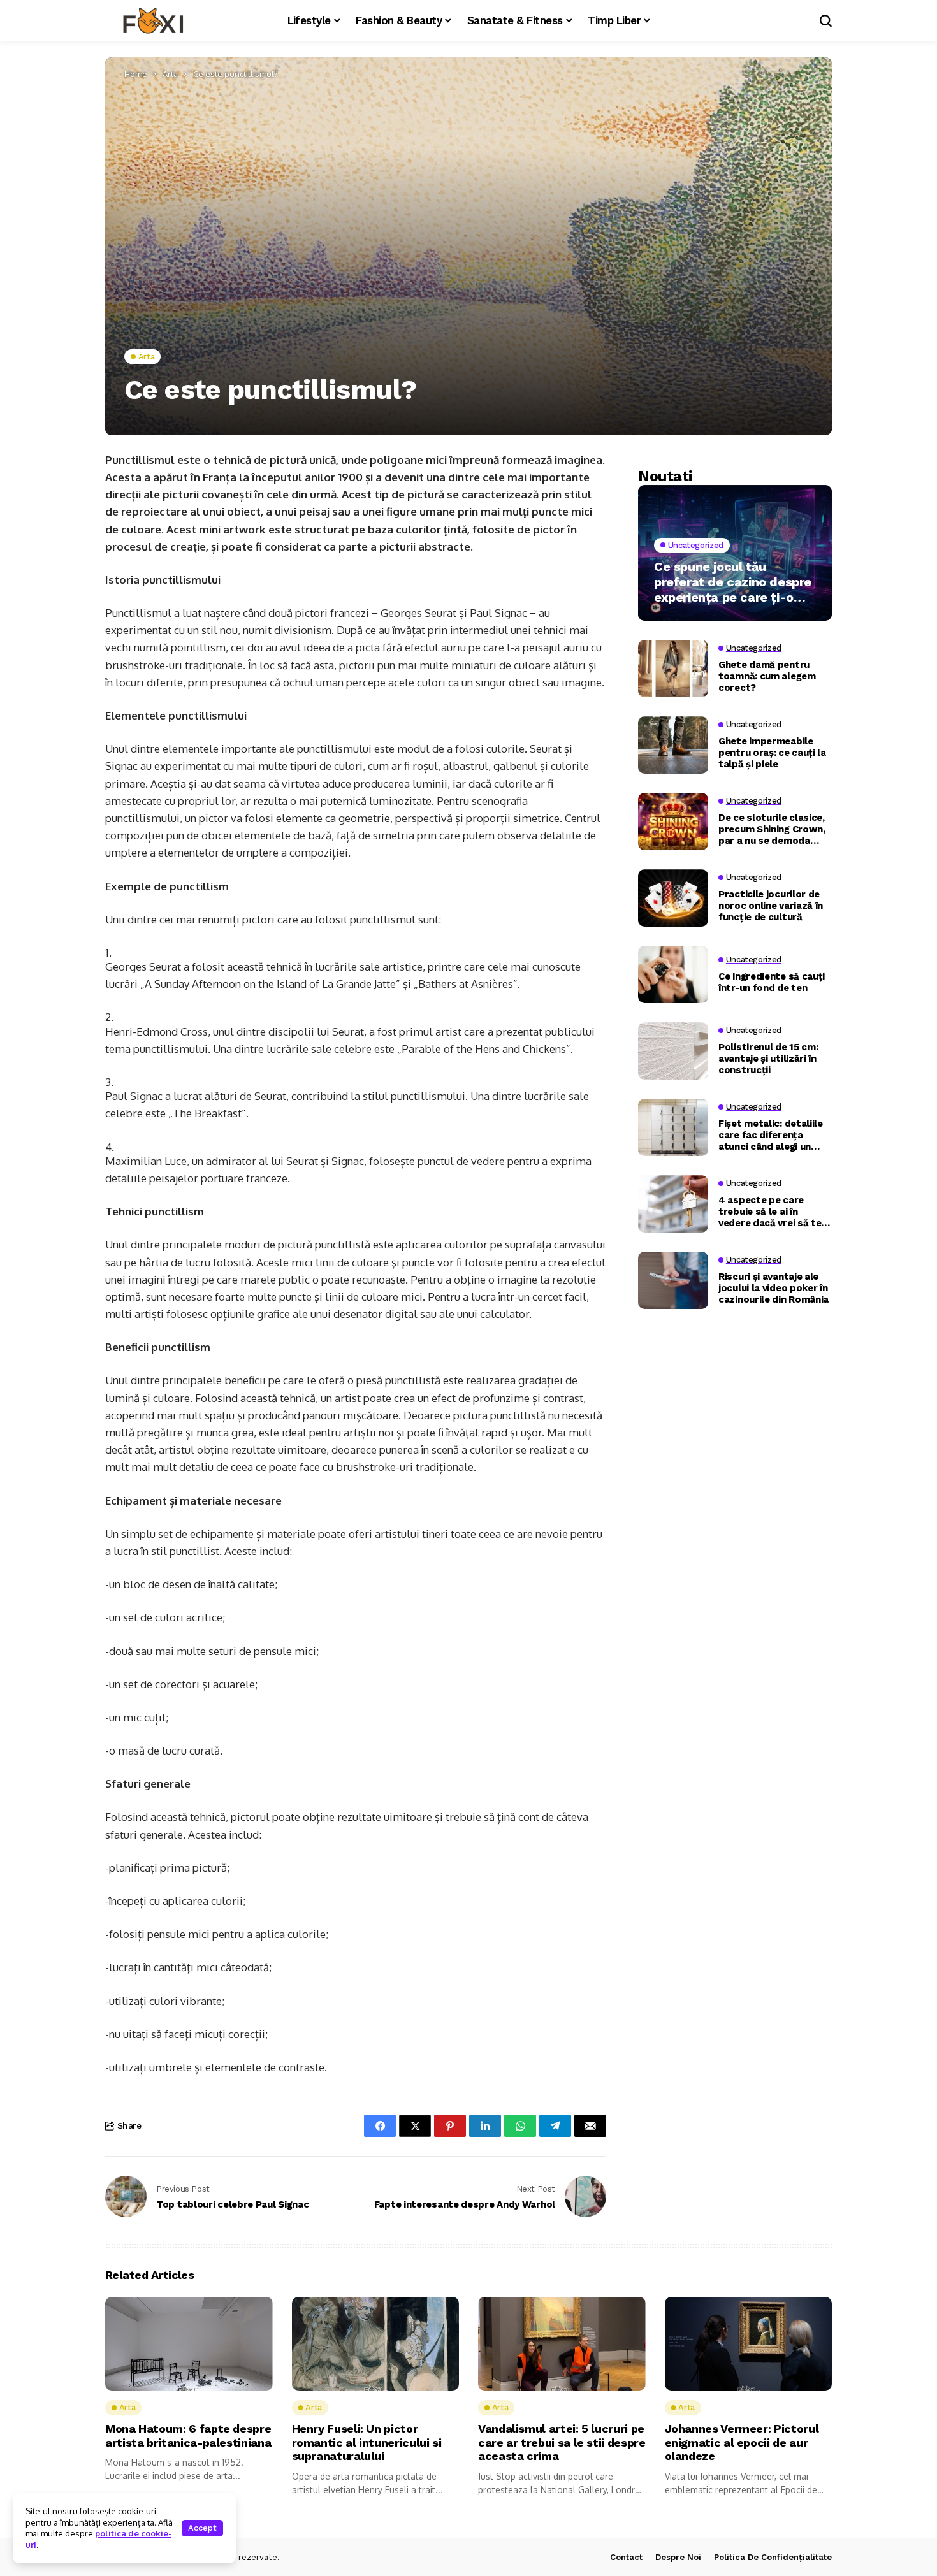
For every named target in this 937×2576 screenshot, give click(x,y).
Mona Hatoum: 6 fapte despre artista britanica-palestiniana (188, 2435)
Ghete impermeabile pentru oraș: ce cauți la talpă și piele (772, 753)
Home (136, 74)
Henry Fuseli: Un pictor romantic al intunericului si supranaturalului (367, 2442)
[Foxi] (153, 21)
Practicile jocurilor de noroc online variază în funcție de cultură (771, 906)
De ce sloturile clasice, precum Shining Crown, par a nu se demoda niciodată (772, 829)
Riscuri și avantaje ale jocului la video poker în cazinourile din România (774, 1288)
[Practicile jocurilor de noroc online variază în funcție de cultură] (673, 898)
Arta (170, 74)
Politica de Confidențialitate (773, 2557)
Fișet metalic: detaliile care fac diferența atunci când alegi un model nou (771, 1135)
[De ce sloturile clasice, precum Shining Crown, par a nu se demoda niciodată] (673, 821)
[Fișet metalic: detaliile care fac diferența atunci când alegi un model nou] (673, 1127)
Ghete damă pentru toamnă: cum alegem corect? (767, 676)
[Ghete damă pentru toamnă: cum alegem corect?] (673, 669)
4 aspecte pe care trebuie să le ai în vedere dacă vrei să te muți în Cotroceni (770, 1212)
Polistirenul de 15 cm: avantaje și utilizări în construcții (768, 1059)
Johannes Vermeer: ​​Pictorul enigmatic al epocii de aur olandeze (742, 2442)
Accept (202, 2528)
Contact (626, 2557)
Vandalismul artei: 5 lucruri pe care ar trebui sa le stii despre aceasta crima (562, 2442)
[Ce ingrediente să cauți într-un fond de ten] (673, 974)
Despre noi (678, 2557)
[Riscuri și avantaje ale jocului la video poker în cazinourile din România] (673, 1280)
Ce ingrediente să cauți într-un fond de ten (772, 982)
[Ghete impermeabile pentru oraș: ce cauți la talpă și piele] (673, 745)
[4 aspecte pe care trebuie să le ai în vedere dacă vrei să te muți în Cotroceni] (673, 1204)
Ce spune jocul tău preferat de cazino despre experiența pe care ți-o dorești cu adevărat (733, 582)
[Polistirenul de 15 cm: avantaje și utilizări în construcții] (673, 1051)
